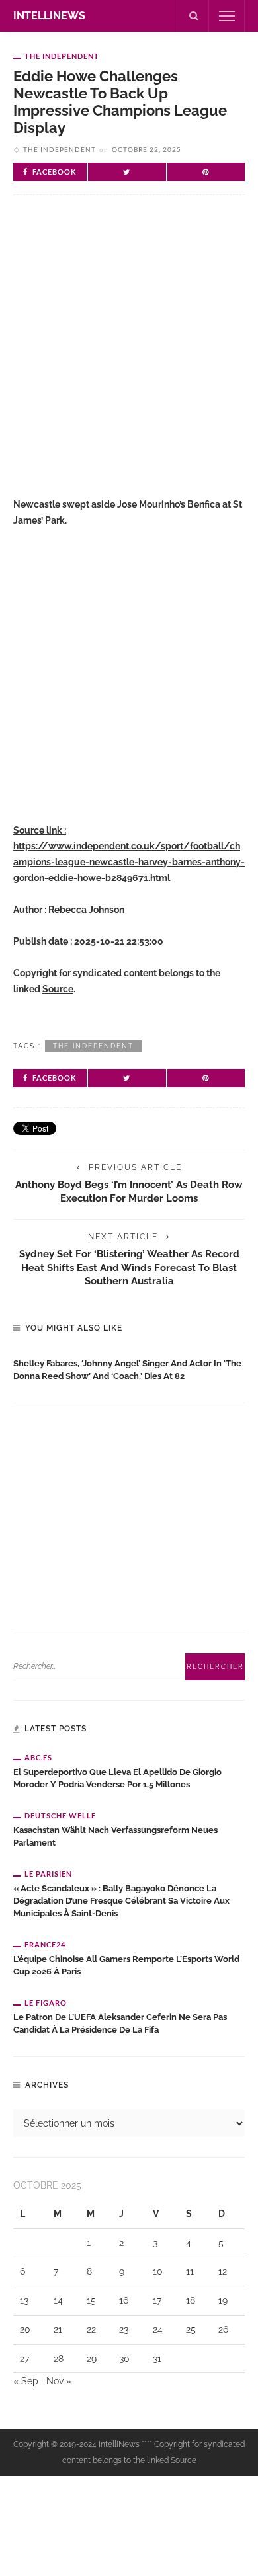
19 (223, 2300)
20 (25, 2329)
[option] (129, 1367)
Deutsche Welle (60, 1815)
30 (124, 2359)
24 (158, 2329)
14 (58, 2300)
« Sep (26, 2381)
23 (124, 2329)
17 (157, 2300)
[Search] (194, 16)
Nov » (59, 2381)
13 (24, 2300)
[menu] (227, 16)
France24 (45, 1944)
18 (191, 2300)
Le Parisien (48, 1874)
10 (158, 2271)
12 (223, 2271)
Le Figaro (46, 2003)
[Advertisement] (129, 357)
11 (190, 2271)
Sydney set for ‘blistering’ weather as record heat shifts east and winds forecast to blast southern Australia (129, 1268)
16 (124, 2300)
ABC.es (38, 1757)
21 (58, 2329)
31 (157, 2359)
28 (59, 2359)
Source (58, 989)
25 (191, 2329)
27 (24, 2359)
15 (91, 2300)
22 (91, 2329)
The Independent (62, 56)
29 (92, 2359)
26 (223, 2329)
